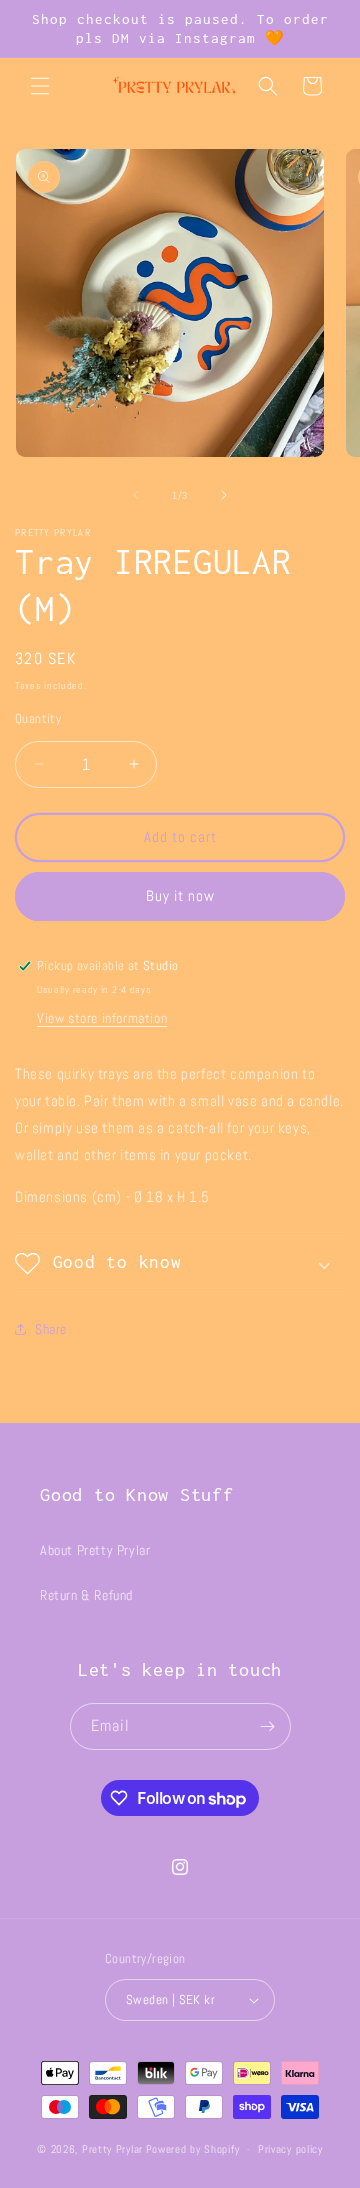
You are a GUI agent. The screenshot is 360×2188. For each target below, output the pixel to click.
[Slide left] (136, 495)
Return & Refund (86, 1595)
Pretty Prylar (112, 2149)
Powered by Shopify (193, 2149)
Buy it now (180, 895)
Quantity (38, 718)
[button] (40, 86)
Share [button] (51, 1329)
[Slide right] (224, 495)
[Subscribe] (268, 1726)
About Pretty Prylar (95, 1550)
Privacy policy (290, 2149)
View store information (102, 1018)
